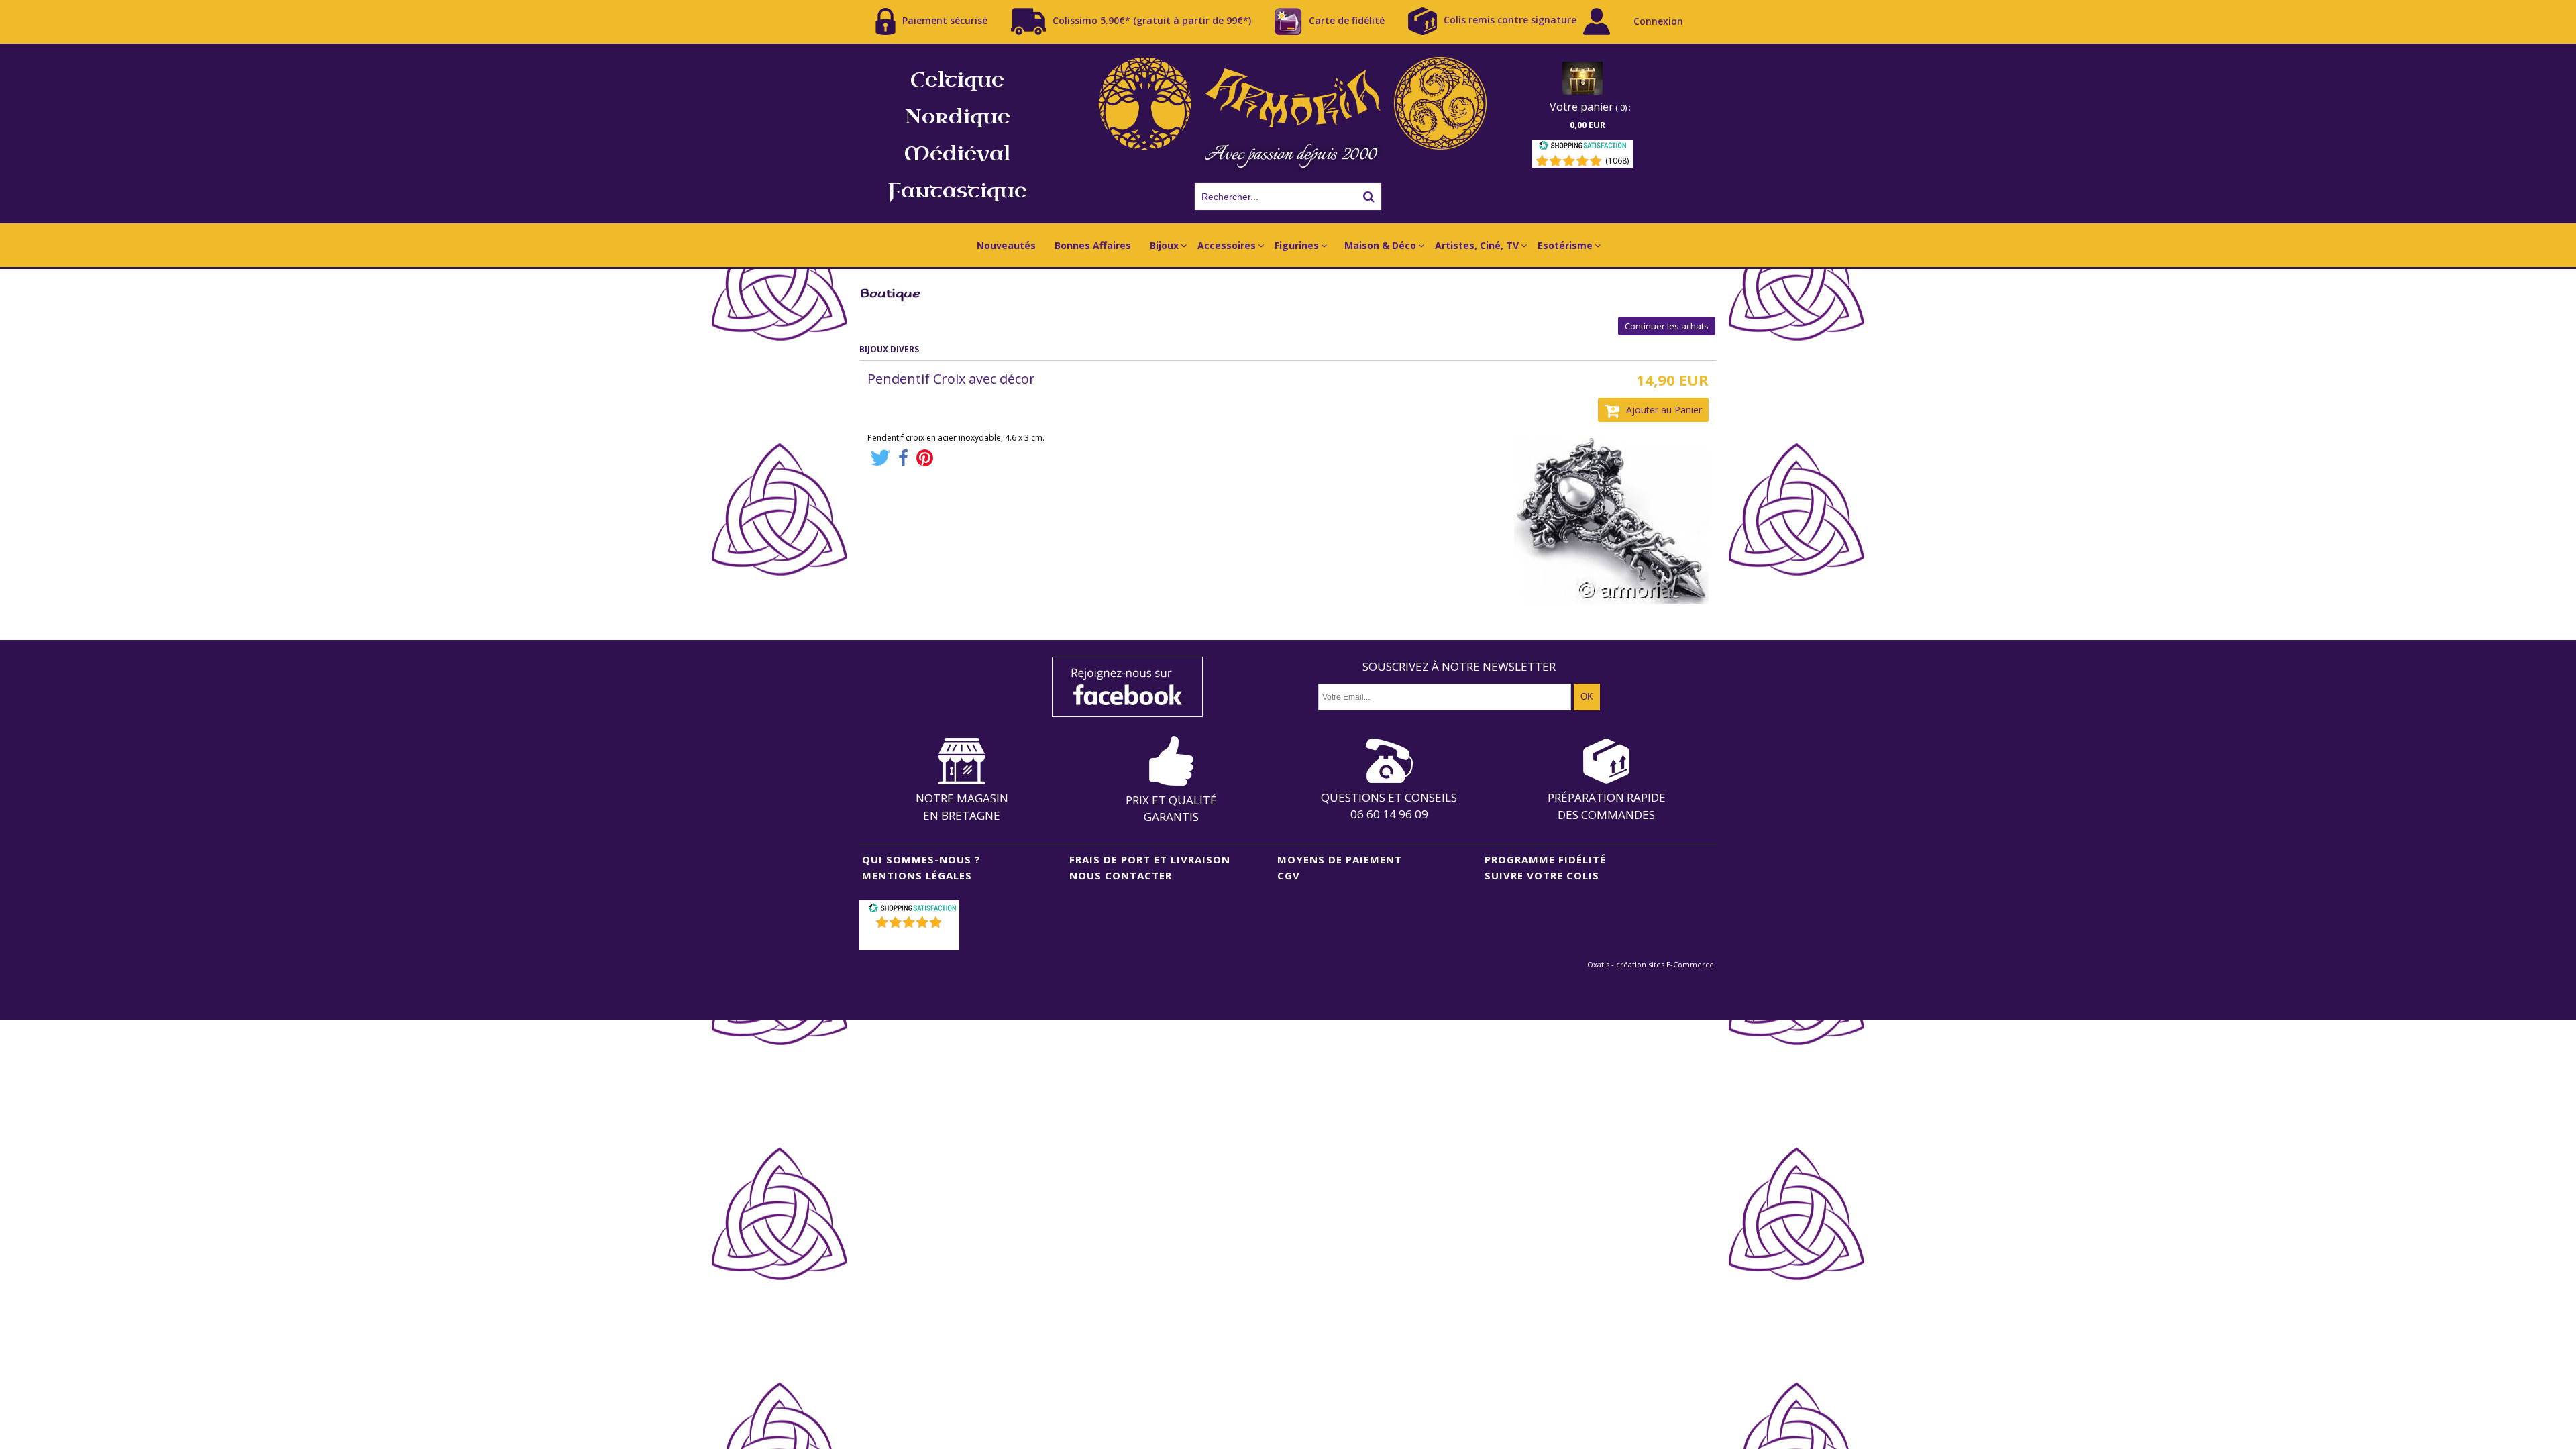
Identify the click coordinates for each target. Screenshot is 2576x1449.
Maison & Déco (1380, 245)
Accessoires (1227, 245)
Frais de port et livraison (1150, 859)
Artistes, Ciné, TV (1477, 245)
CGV (1289, 875)
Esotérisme (1565, 245)
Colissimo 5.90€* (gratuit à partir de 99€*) (1152, 20)
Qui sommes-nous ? (921, 859)
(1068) (1617, 161)
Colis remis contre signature (1510, 20)
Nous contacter (1121, 875)
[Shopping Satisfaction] (1582, 147)
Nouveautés (1006, 245)
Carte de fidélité (1347, 20)
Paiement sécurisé (945, 20)
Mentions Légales (917, 875)
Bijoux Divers (889, 349)
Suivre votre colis (1542, 875)
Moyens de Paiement (1340, 859)
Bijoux (1164, 245)
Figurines (1297, 245)
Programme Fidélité (1545, 859)
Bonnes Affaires (1093, 245)
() (911, 940)
